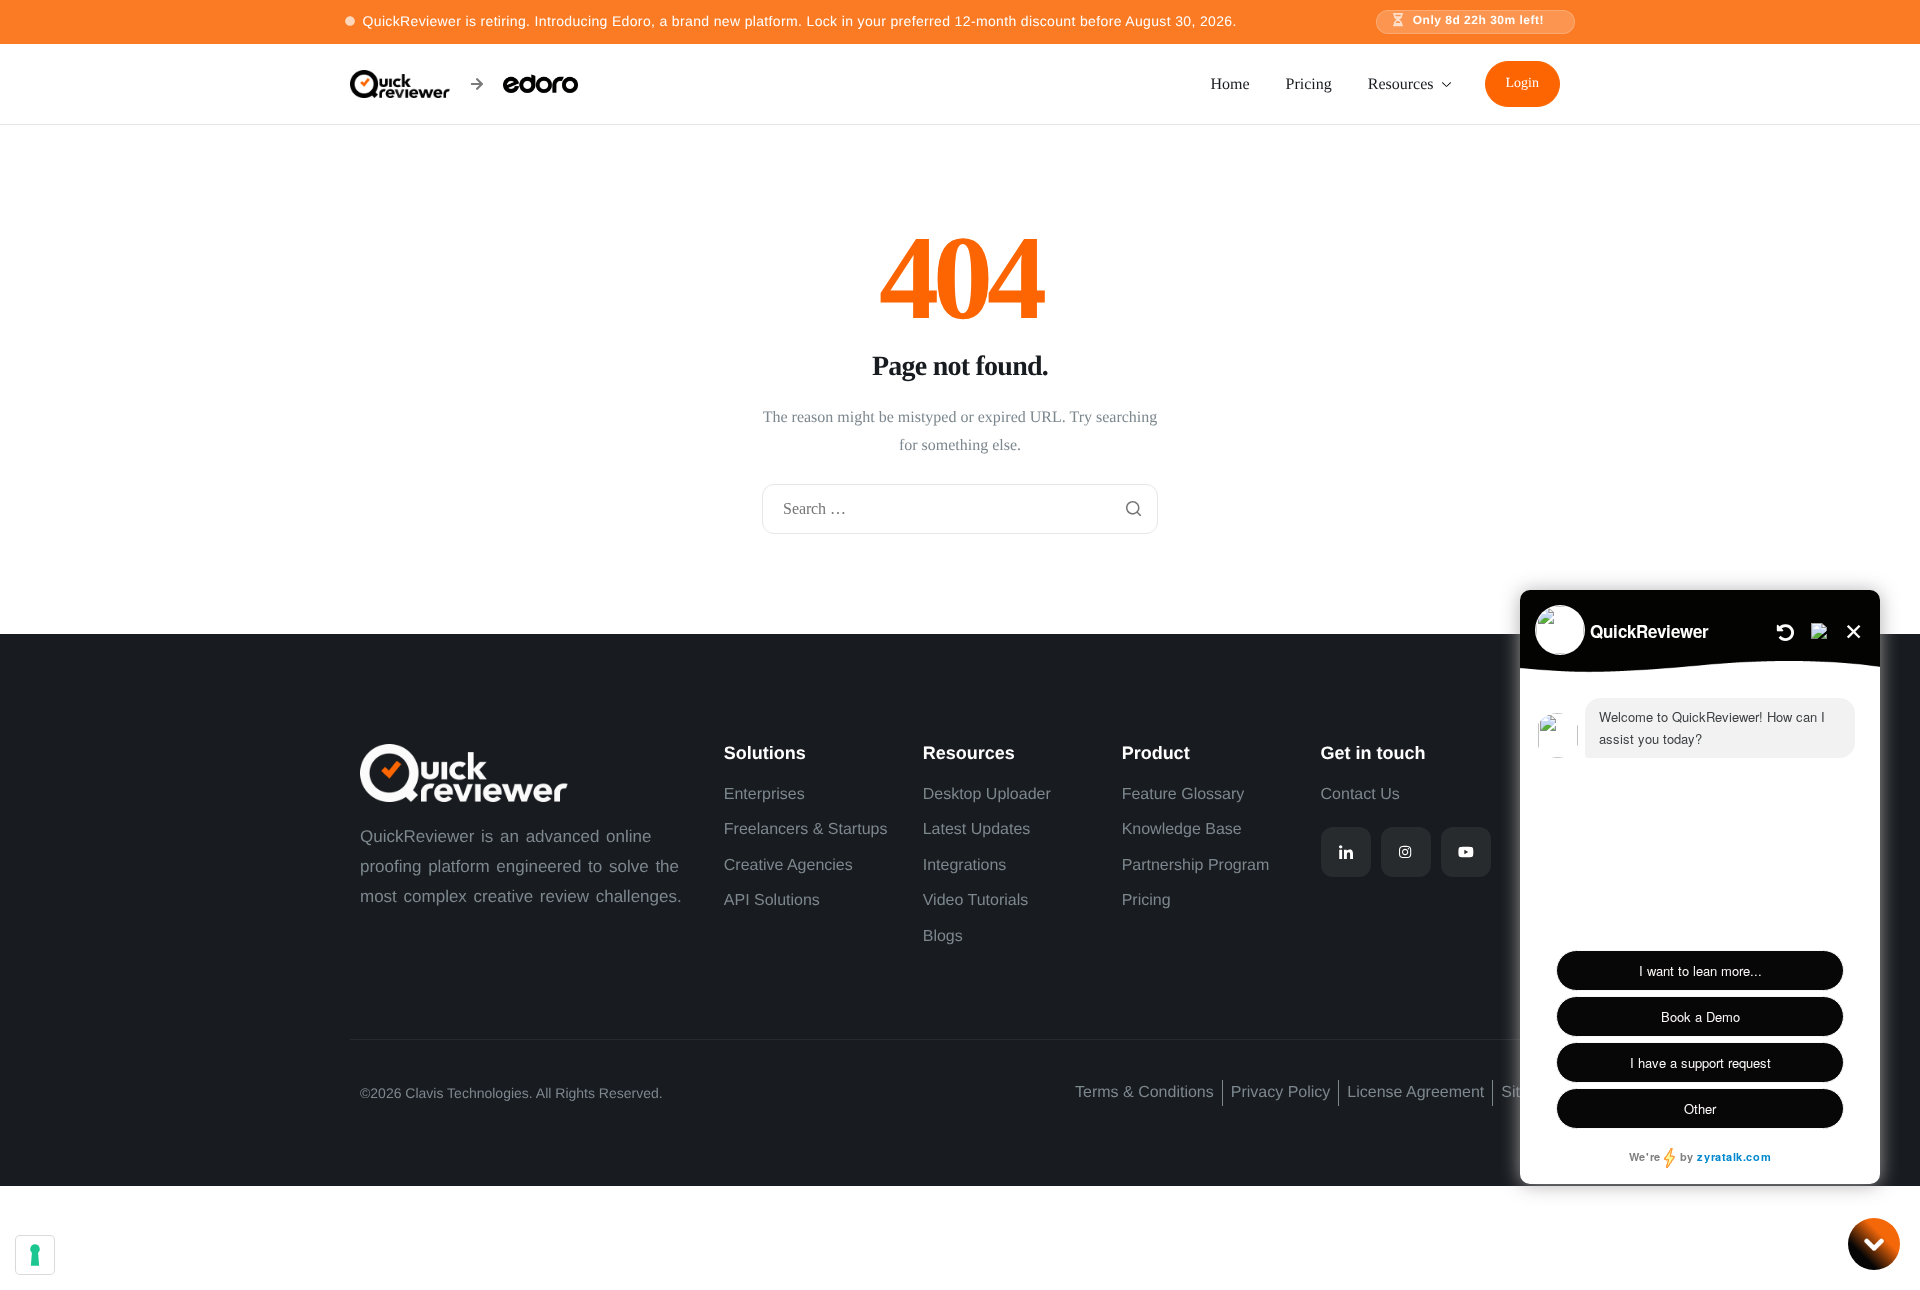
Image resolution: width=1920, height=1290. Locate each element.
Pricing (1309, 84)
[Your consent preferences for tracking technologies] (35, 1255)
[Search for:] (960, 510)
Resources (1401, 84)
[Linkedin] (1346, 852)
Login (1522, 83)
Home (1229, 84)
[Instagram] (1406, 852)
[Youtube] (1466, 852)
